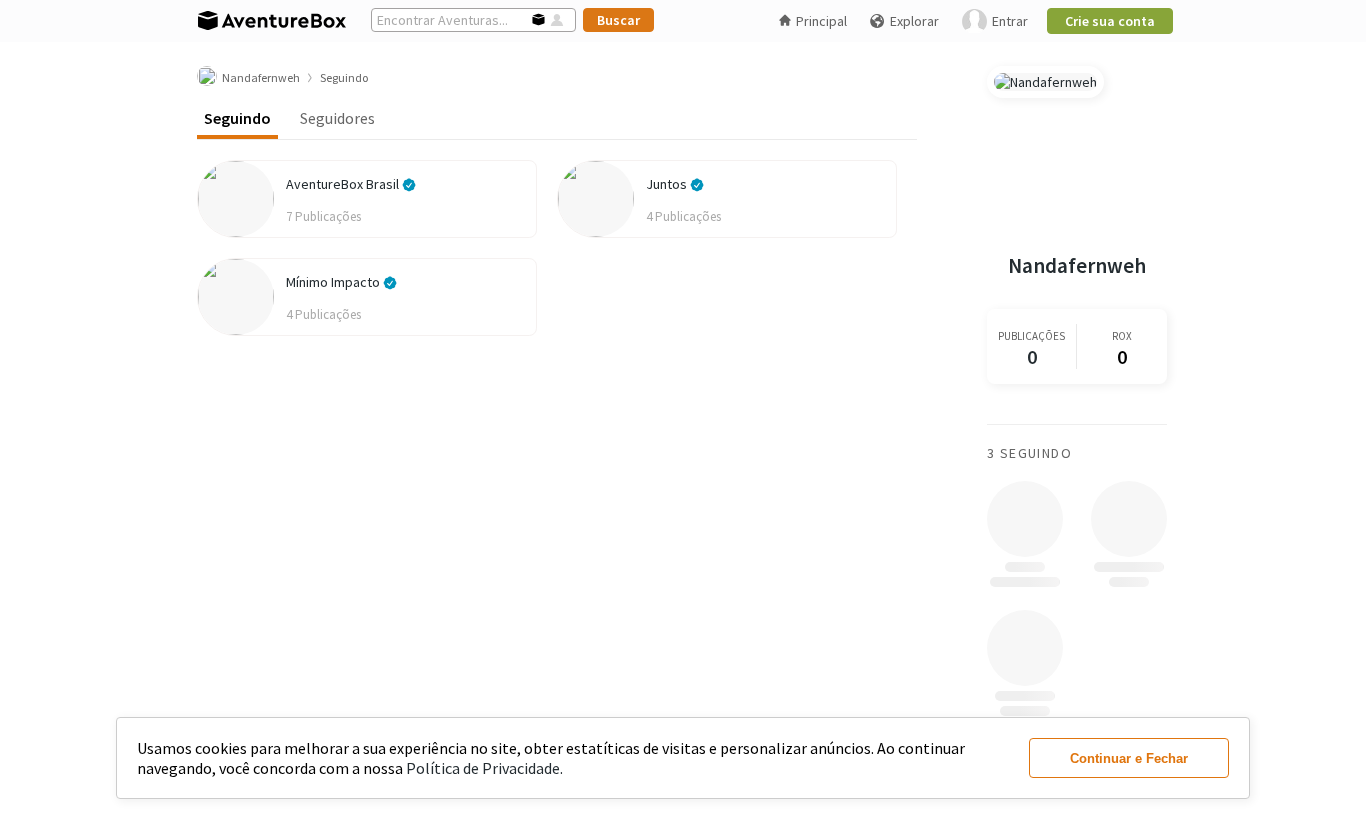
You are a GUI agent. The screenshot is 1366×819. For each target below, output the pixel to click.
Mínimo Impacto (334, 282)
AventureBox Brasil (344, 184)
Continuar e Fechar (1129, 758)
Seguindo (237, 118)
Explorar (914, 21)
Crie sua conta (1110, 21)
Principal (821, 21)
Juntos (668, 184)
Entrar (1010, 21)
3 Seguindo (1029, 453)
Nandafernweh (1077, 265)
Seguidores (337, 118)
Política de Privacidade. (484, 768)
